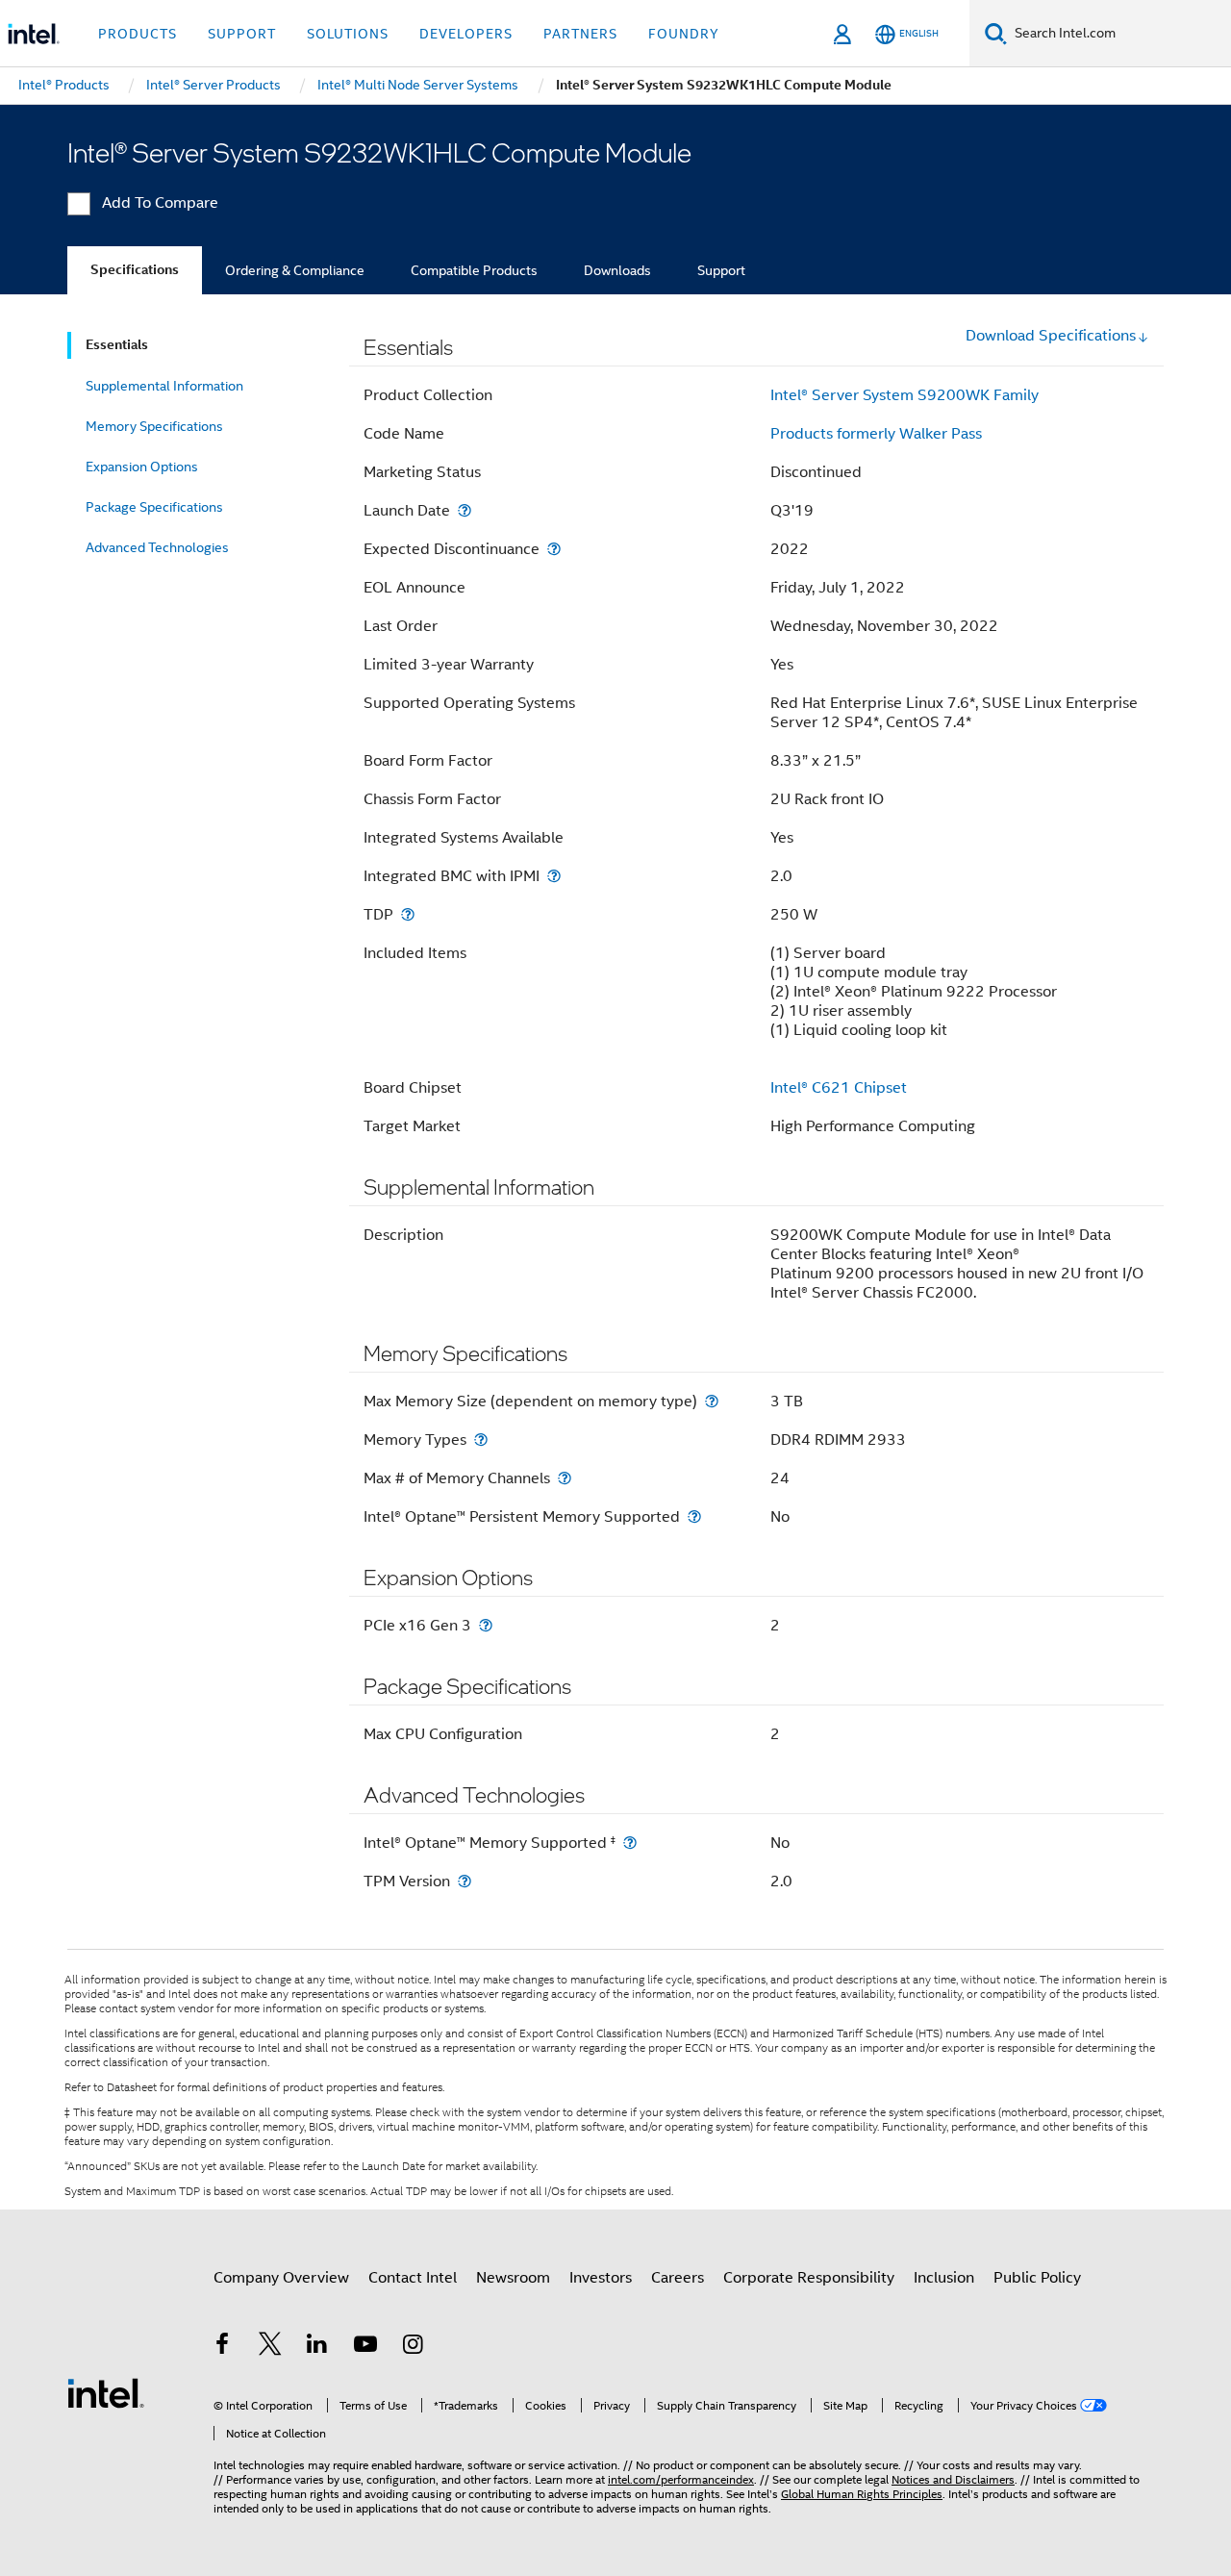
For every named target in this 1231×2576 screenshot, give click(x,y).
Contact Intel (413, 2278)
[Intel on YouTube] (365, 2347)
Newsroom (513, 2278)
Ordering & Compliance (295, 270)
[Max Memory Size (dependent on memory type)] (712, 1401)
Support (721, 270)
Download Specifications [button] (1051, 336)
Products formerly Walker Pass (876, 434)
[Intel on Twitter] (270, 2347)
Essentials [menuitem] (117, 345)
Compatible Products (474, 270)
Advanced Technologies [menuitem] (157, 547)
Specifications (135, 270)
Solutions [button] (348, 34)
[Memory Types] (481, 1440)
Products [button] (138, 34)
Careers (678, 2278)
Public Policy (1037, 2278)
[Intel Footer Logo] (106, 2392)
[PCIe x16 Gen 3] (486, 1625)
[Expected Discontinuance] (554, 549)
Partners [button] (580, 34)
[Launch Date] (465, 510)
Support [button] (242, 34)
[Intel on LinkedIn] (317, 2347)
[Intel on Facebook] (222, 2347)
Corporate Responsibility (809, 2278)
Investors (601, 2278)
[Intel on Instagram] (413, 2347)
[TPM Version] (465, 1881)
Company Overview (281, 2278)
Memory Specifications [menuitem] (154, 426)
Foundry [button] (684, 34)
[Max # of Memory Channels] (565, 1478)
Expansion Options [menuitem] (142, 467)
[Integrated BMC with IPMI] (554, 876)
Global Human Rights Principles (862, 2494)
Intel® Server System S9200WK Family (904, 395)
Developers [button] (466, 34)
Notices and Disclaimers (953, 2479)
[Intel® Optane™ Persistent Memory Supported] (694, 1516)
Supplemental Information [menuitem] (164, 386)
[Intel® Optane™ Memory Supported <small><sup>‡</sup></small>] (630, 1843)
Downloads (617, 270)
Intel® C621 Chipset (839, 1088)
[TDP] (408, 914)
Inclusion (944, 2278)
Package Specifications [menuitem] (154, 507)
